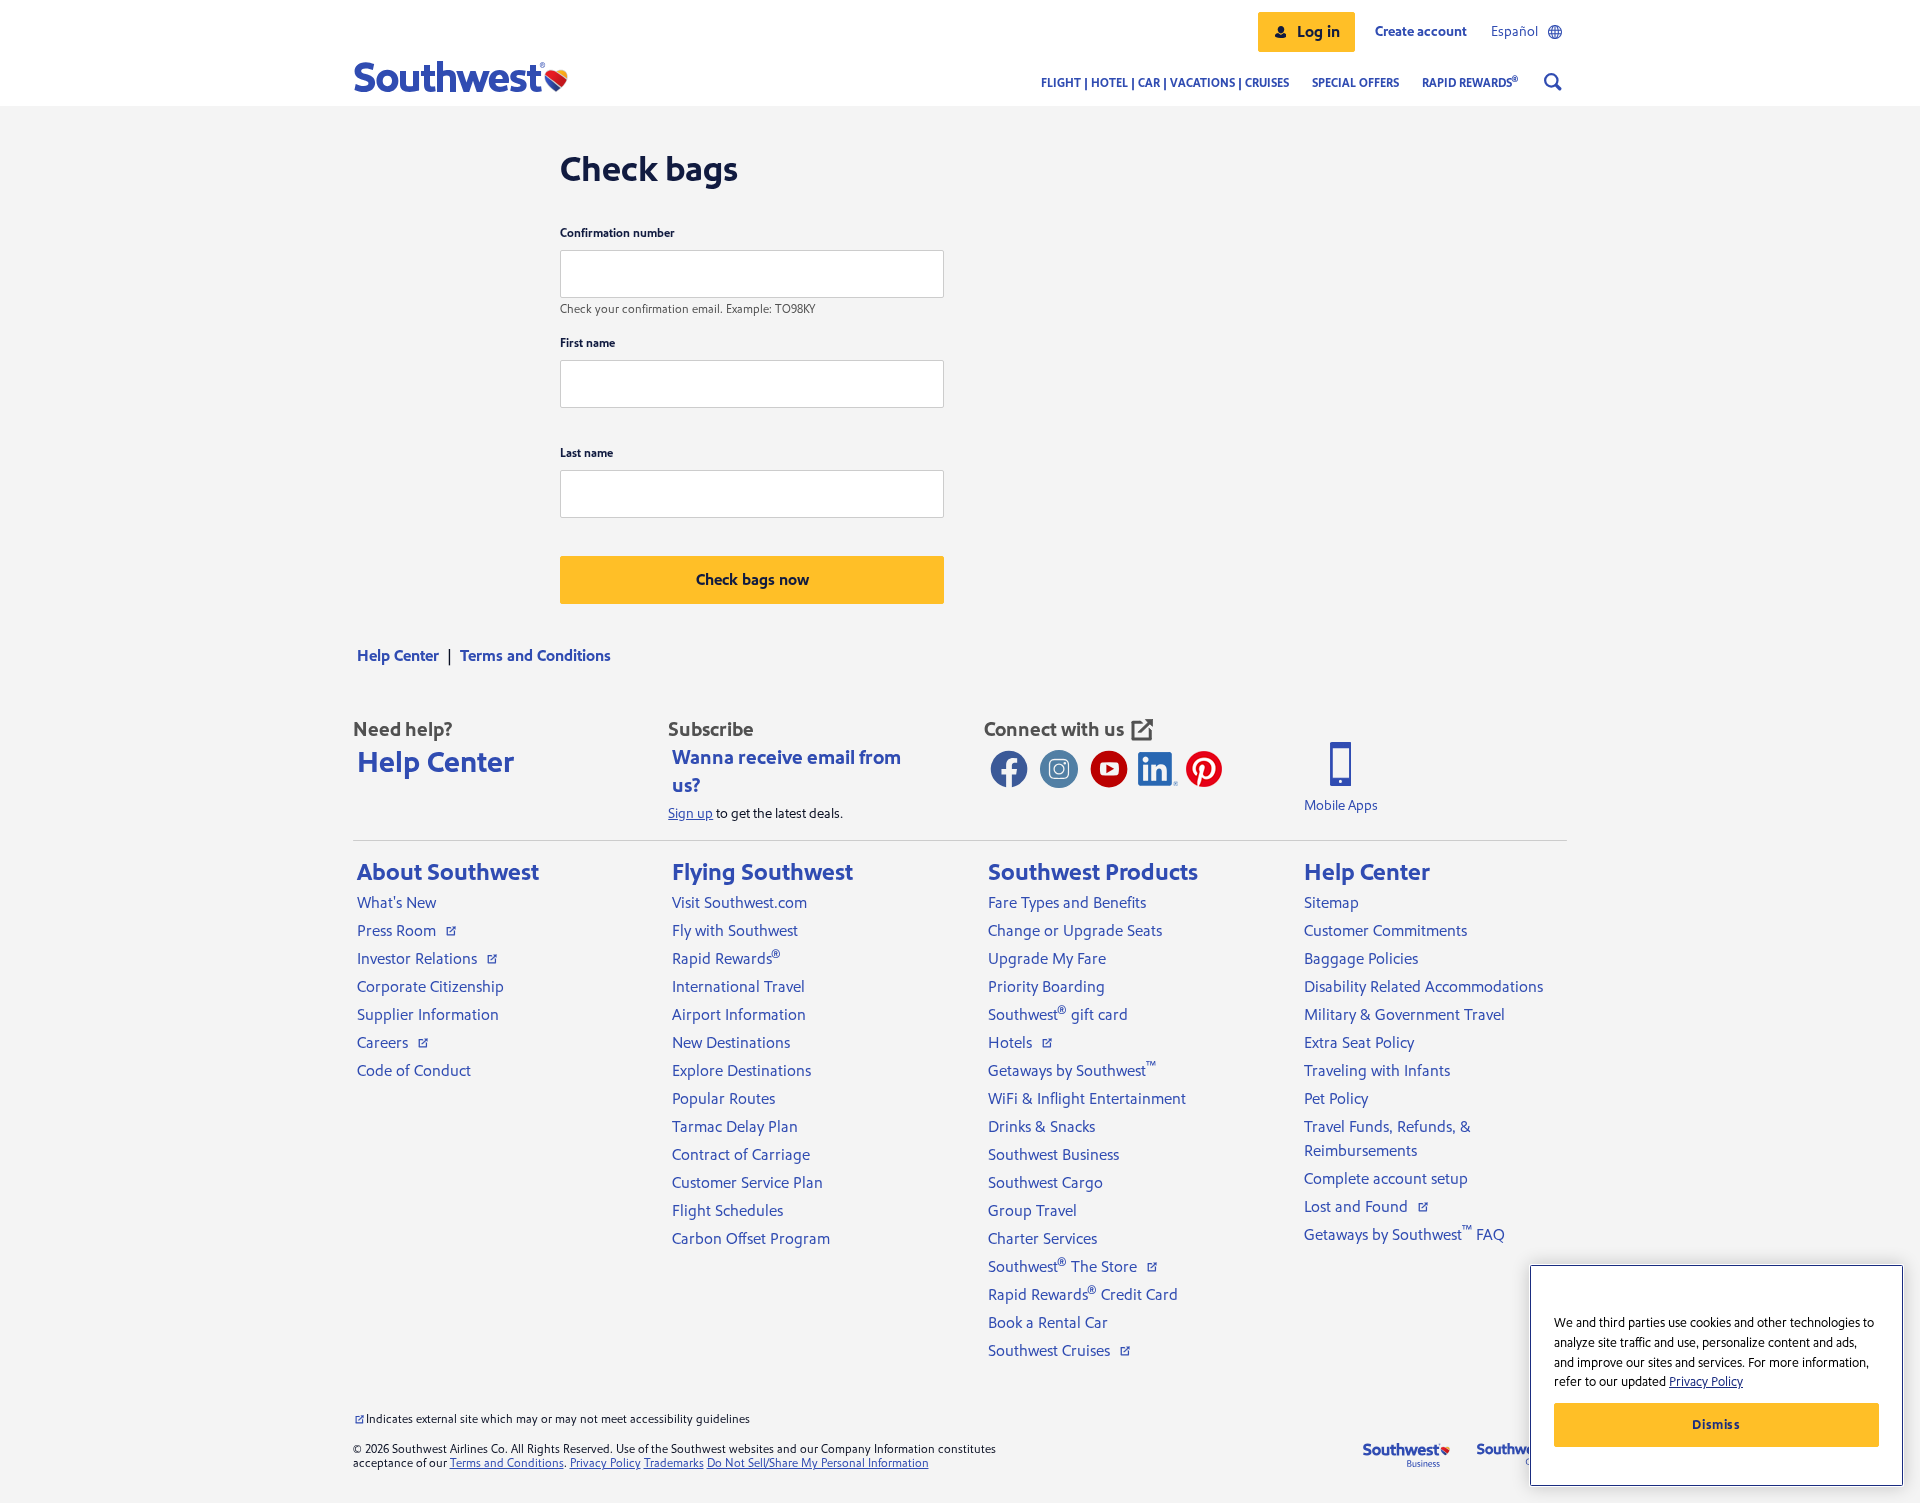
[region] (1716, 1375)
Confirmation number (617, 233)
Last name (586, 453)
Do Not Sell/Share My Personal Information (818, 1463)
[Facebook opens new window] (1009, 769)
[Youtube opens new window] (1109, 769)
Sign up (690, 814)
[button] (1306, 32)
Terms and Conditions (507, 1463)
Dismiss (1716, 1425)
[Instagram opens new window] (1059, 769)
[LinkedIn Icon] (1158, 769)
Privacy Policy (605, 1463)
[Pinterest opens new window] (1204, 769)
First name (587, 343)
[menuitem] (404, 656)
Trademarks (674, 1463)
